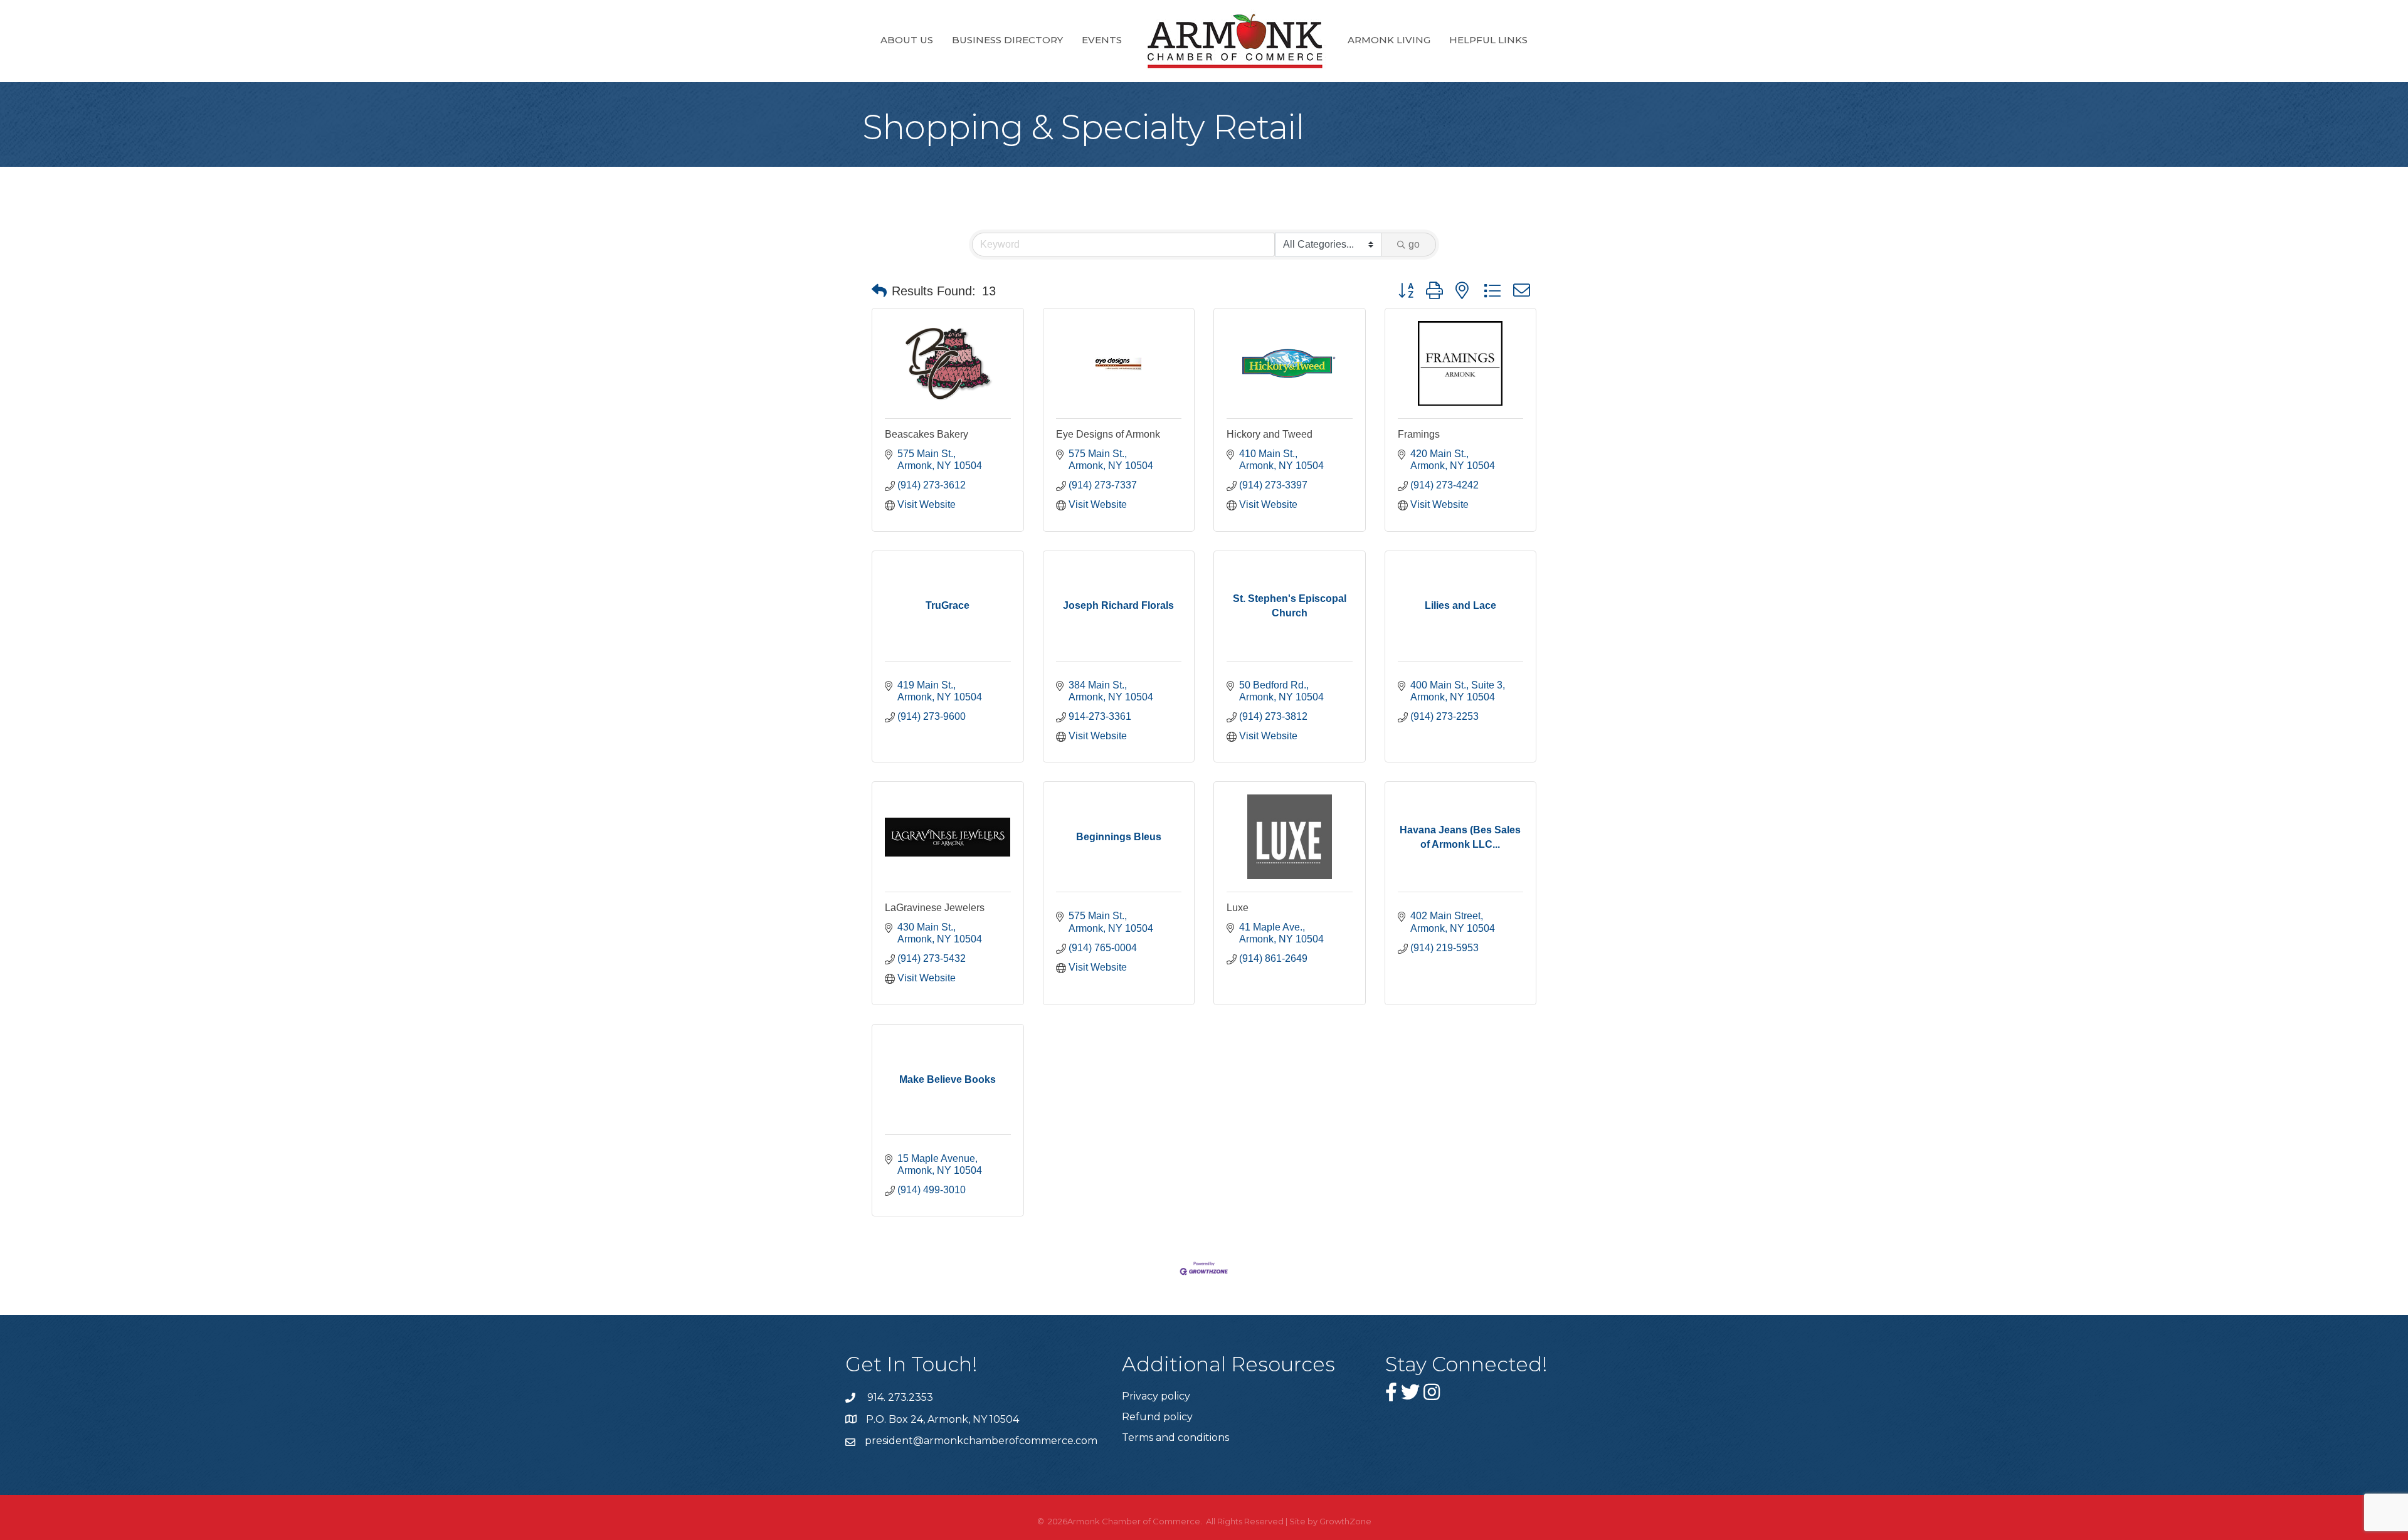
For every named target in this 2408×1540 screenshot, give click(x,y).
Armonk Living (1389, 40)
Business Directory (1007, 40)
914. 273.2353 (899, 1397)
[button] (879, 291)
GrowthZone (1345, 1521)
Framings (1419, 434)
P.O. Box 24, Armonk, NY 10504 (943, 1419)
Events (1102, 40)
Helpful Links (1488, 40)
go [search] (1414, 244)
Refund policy (1157, 1417)
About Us (907, 40)
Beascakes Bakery (927, 434)
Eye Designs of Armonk (1108, 434)
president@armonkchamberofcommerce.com (981, 1441)
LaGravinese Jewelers (935, 908)
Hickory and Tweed (1270, 434)
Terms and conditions (1175, 1437)
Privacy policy (1156, 1396)
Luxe (1238, 908)
